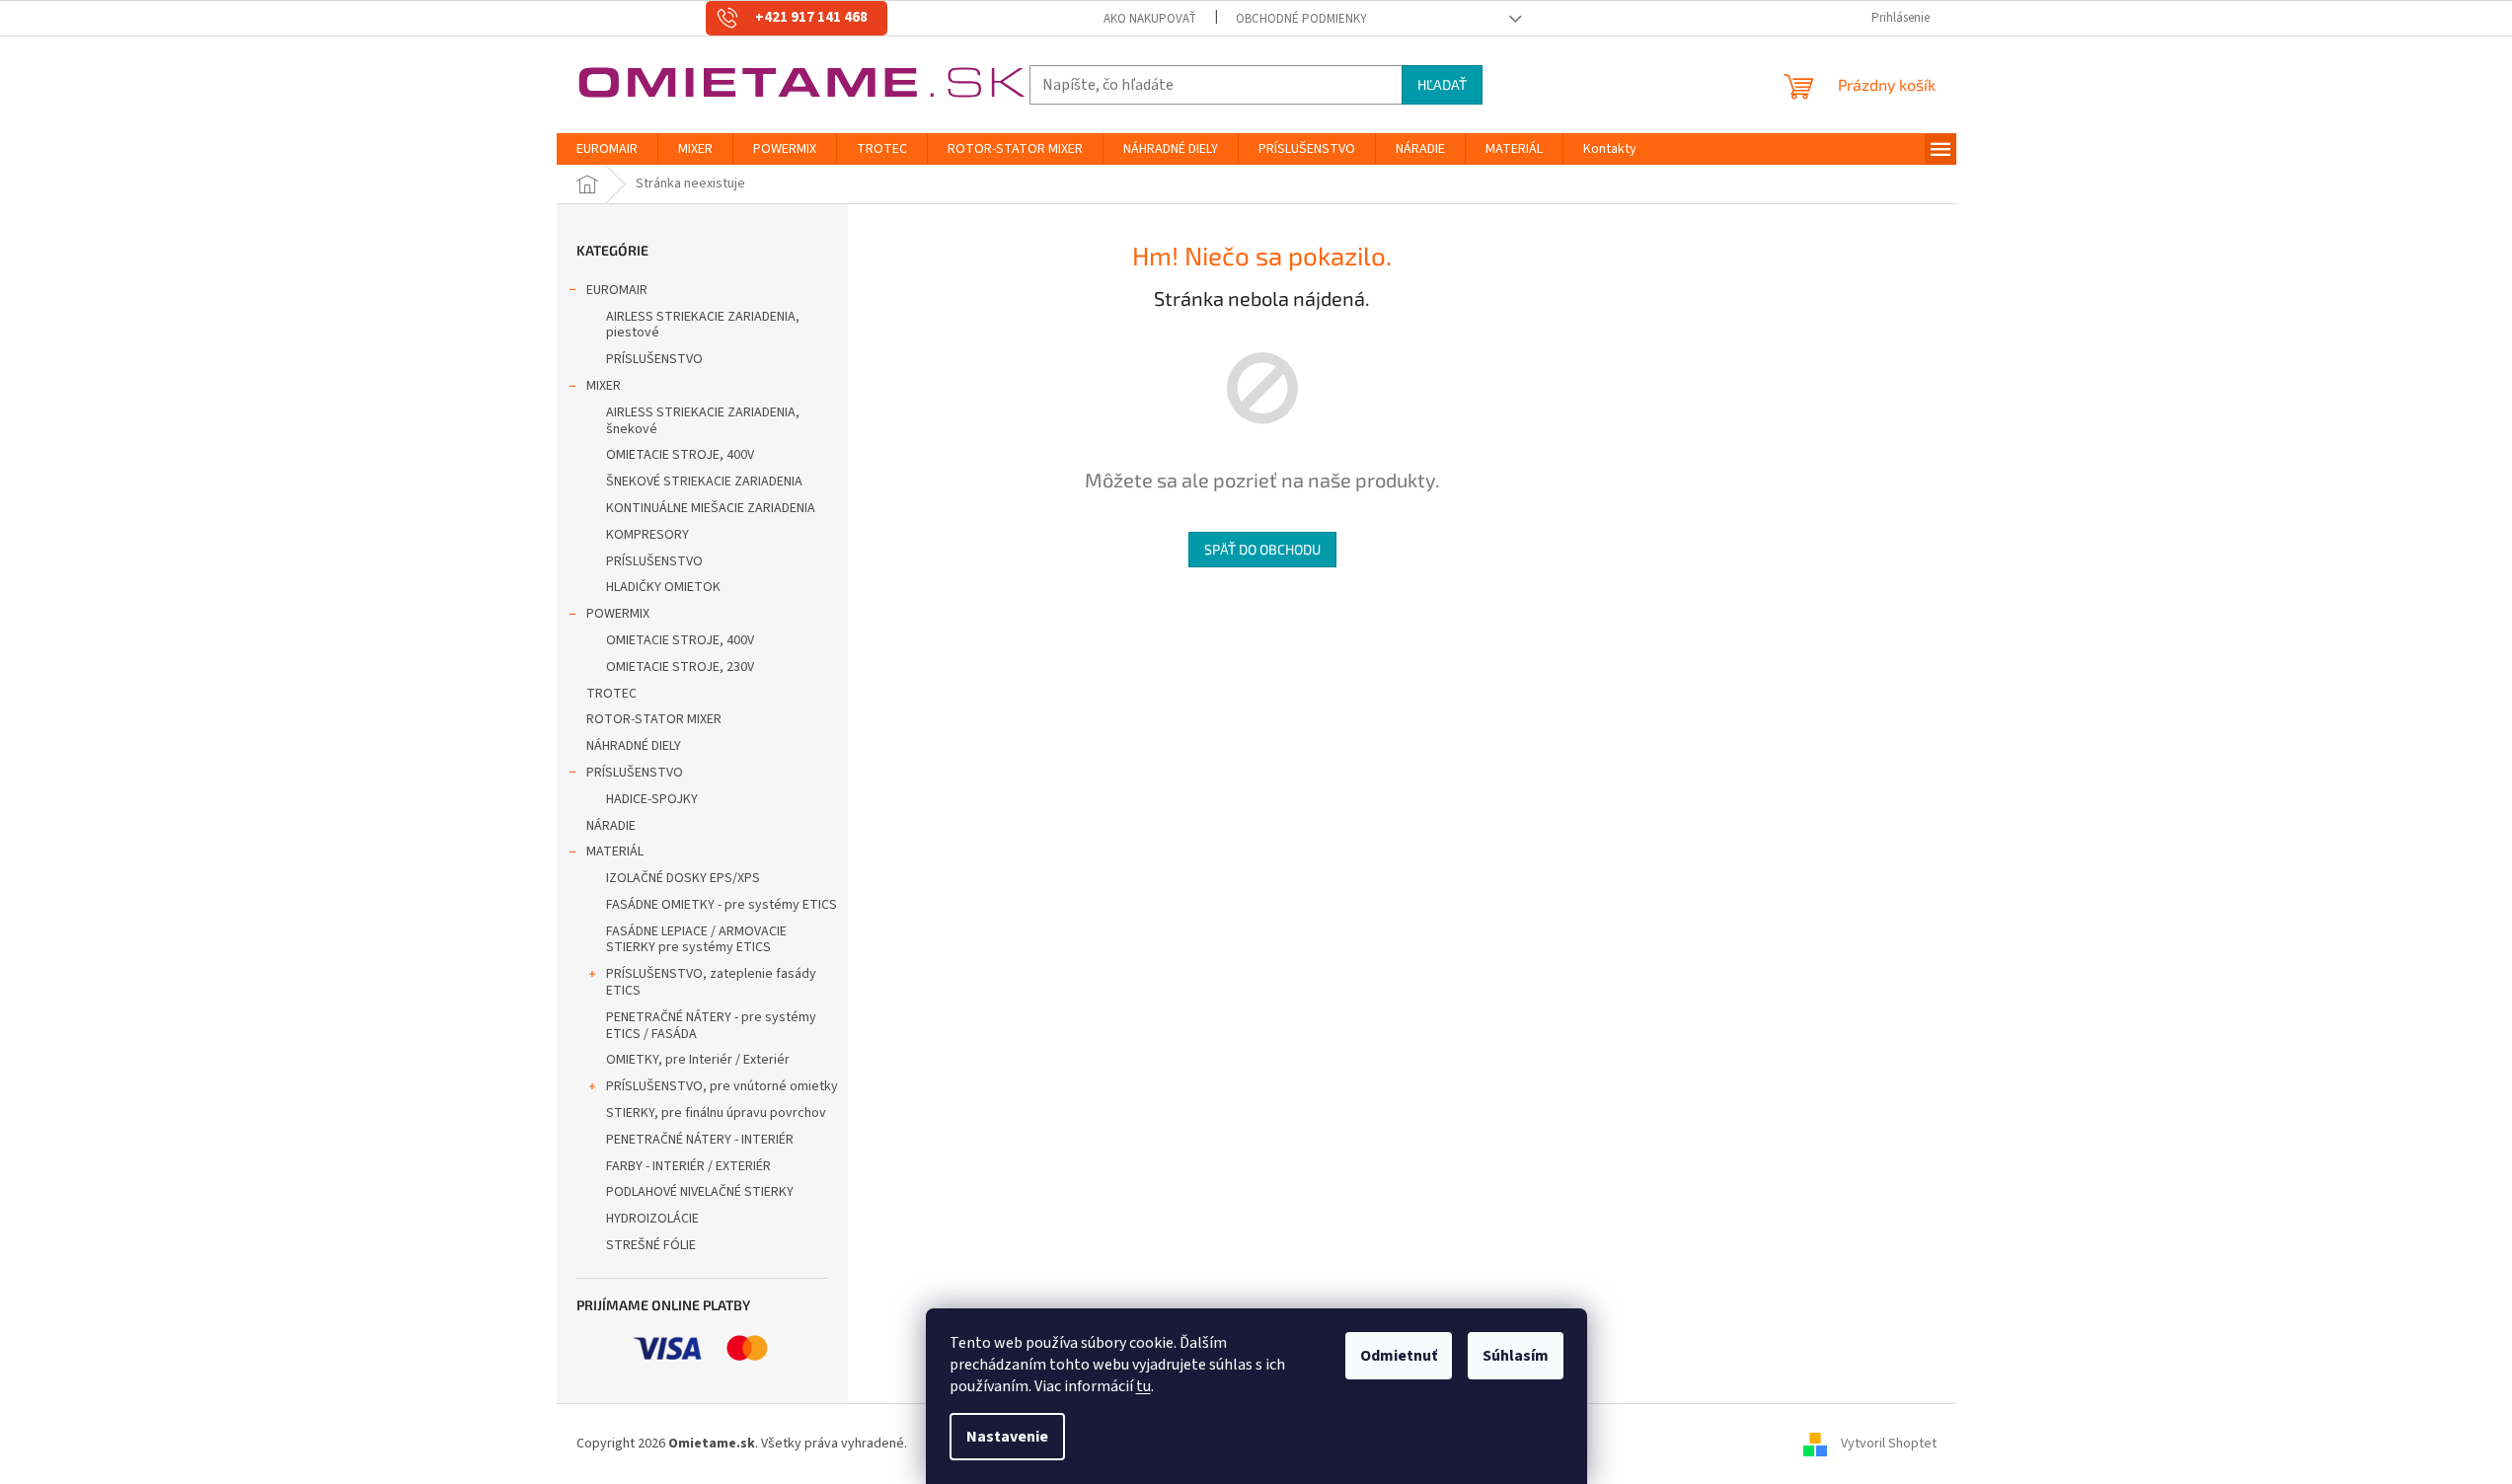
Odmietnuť (1399, 1356)
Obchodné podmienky (1301, 19)
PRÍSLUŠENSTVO (654, 359)
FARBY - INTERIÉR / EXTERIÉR (688, 1166)
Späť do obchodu (1262, 549)
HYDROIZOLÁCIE (652, 1219)
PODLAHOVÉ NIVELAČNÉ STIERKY (700, 1192)
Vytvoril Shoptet (1889, 1444)
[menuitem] (607, 149)
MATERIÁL (615, 852)
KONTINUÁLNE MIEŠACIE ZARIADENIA (711, 508)
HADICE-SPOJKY (652, 799)
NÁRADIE (611, 826)
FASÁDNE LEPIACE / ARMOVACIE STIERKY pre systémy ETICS (696, 940)
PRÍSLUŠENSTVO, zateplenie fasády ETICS (711, 982)
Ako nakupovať (1150, 19)
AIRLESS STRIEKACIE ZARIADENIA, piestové (703, 325)
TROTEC (611, 694)
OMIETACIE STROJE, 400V (680, 455)
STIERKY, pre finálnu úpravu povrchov (716, 1113)
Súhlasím (1516, 1356)
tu (1143, 1386)
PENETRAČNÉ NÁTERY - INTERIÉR (700, 1140)
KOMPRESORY (647, 535)
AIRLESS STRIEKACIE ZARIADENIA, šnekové (703, 421)
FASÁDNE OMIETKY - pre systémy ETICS (722, 905)
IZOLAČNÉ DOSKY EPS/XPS (683, 878)
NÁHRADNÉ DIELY (634, 746)
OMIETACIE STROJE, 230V (680, 667)
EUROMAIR (617, 290)
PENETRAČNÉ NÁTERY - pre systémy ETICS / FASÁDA (711, 1026)
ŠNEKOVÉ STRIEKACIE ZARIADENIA (704, 482)
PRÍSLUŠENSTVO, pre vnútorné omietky (722, 1086)
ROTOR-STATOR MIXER (654, 719)
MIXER (604, 386)
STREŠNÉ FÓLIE (651, 1245)
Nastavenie (1007, 1437)
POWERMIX (618, 614)
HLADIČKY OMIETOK (663, 587)
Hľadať (1442, 84)
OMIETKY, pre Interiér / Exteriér (698, 1060)
